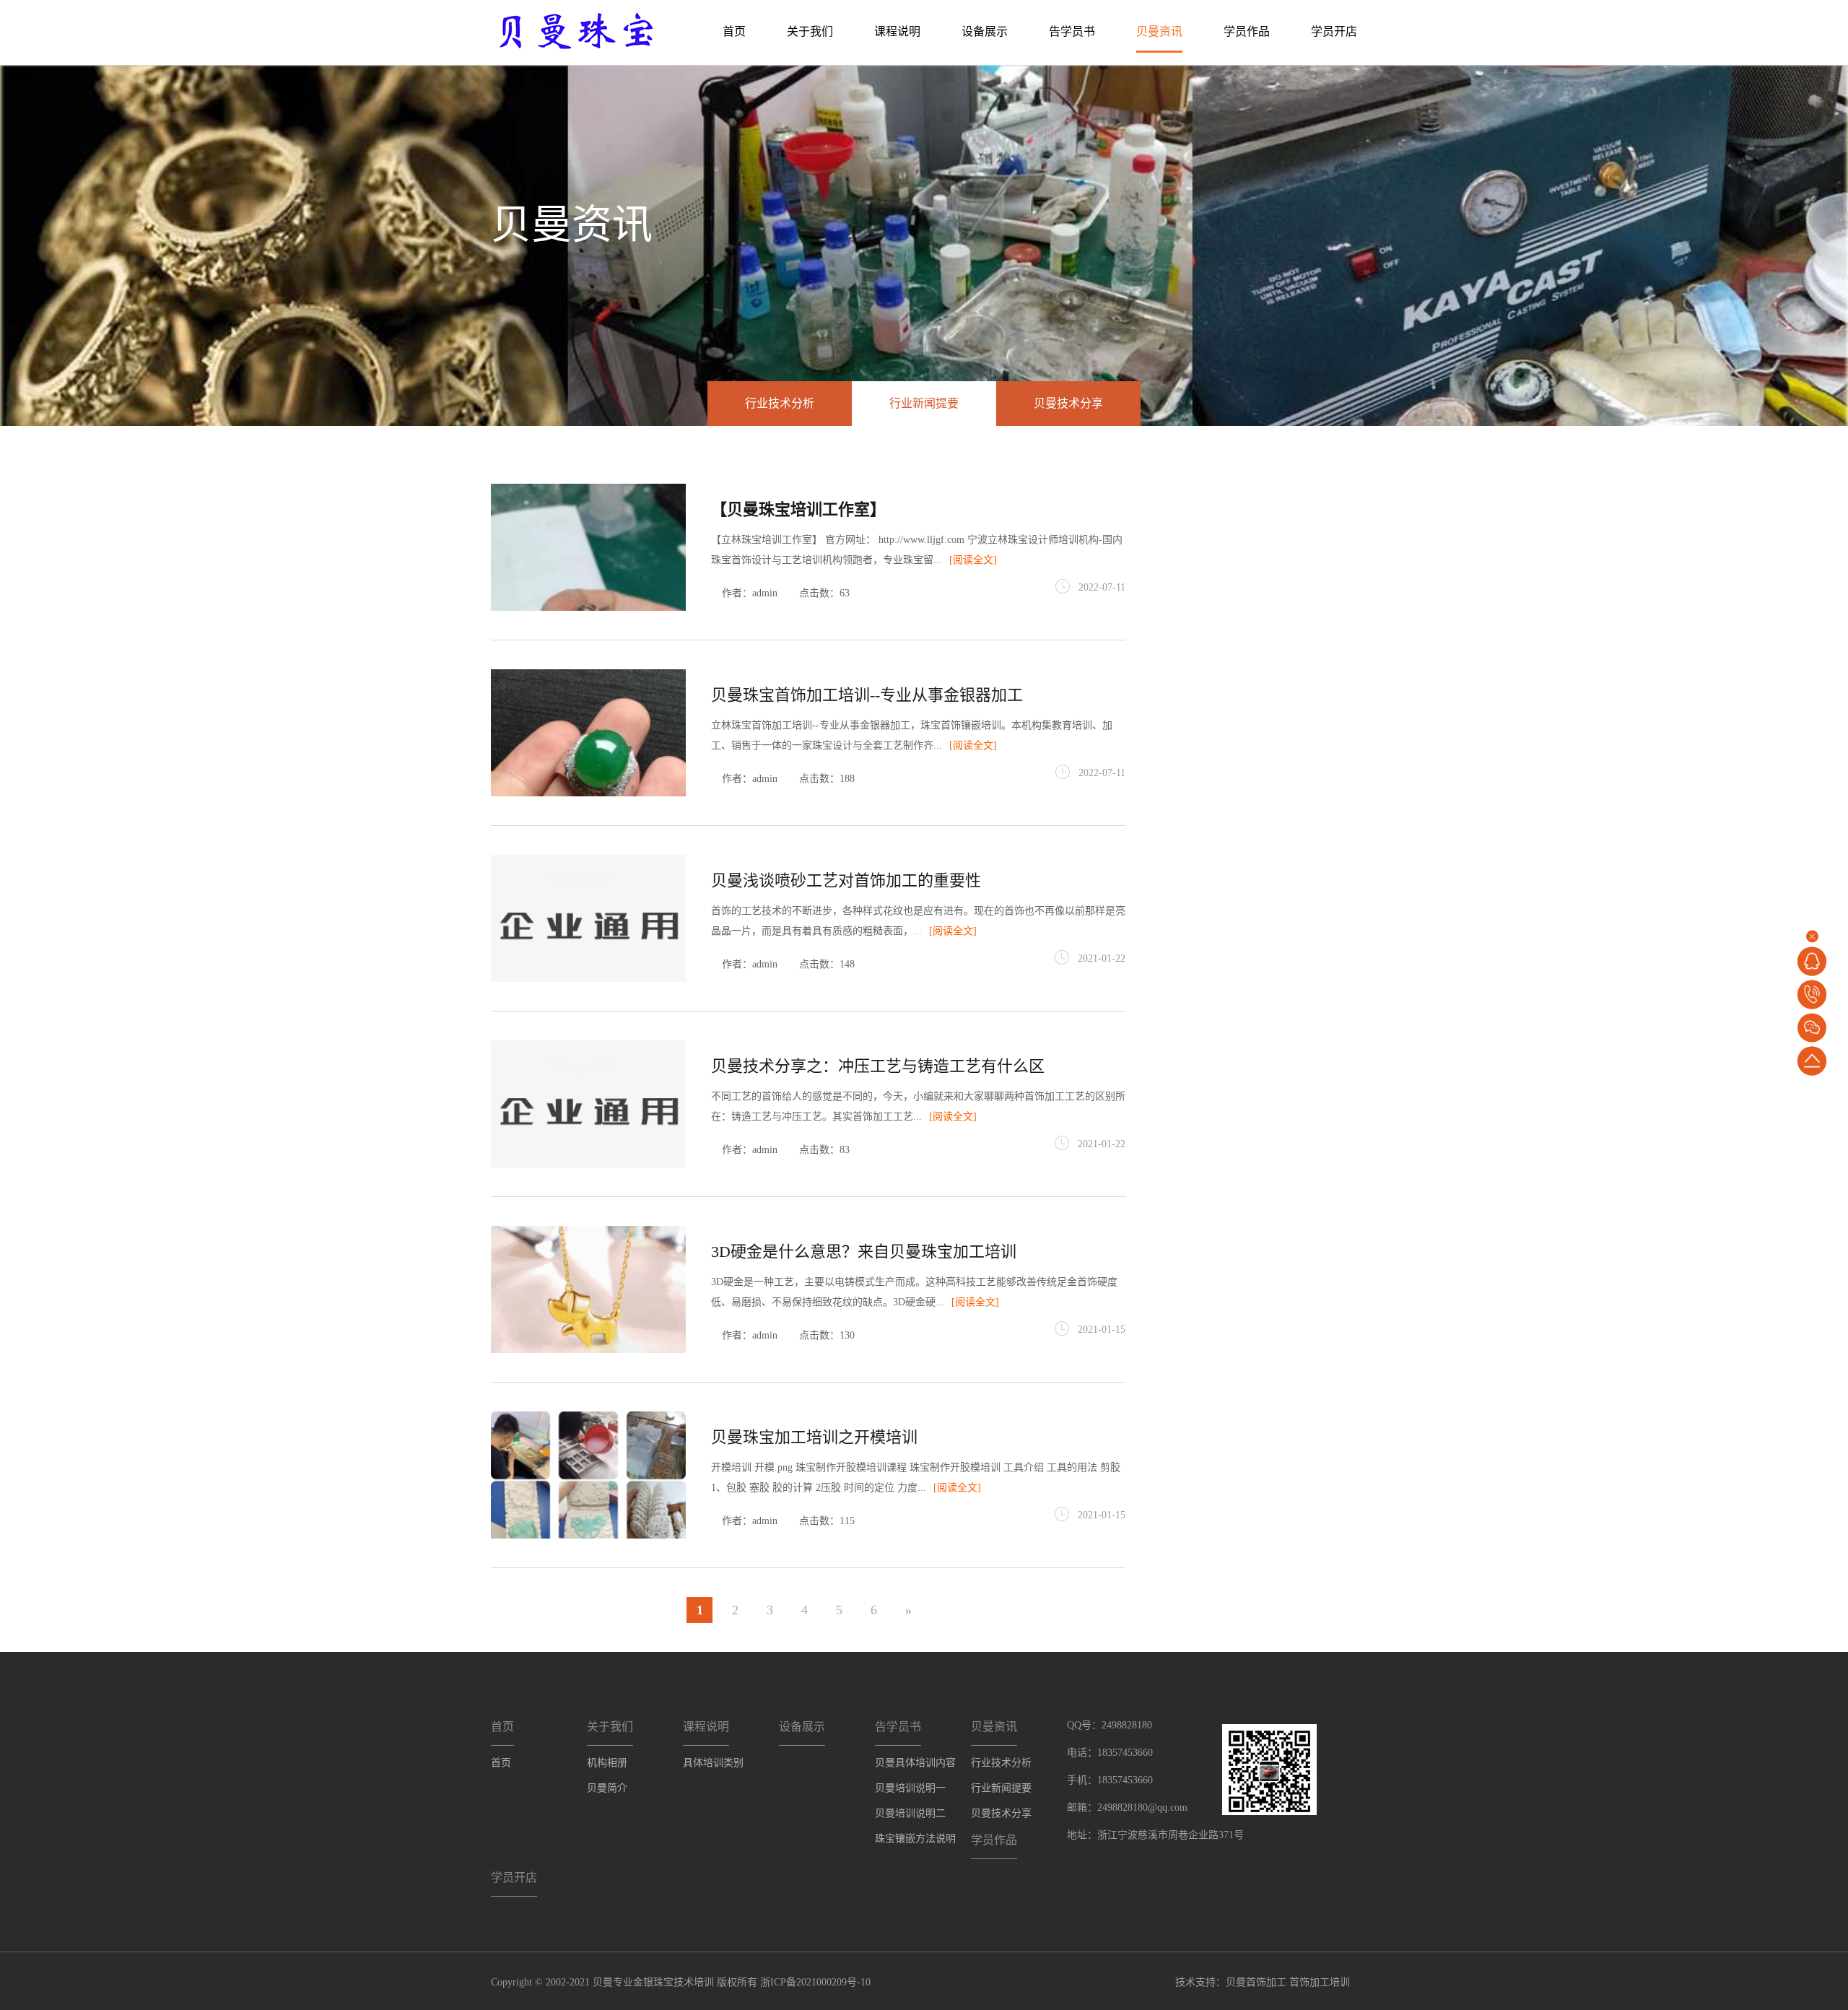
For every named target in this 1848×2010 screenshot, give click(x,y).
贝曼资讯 (1159, 31)
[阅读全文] (973, 560)
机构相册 (607, 1763)
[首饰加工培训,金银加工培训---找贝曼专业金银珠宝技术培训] (576, 30)
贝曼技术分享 (1068, 403)
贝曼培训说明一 (910, 1788)
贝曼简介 (607, 1788)
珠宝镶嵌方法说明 (915, 1839)
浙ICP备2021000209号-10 (815, 1982)
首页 (734, 31)
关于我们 (810, 31)
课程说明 (897, 31)
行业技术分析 (780, 403)
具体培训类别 (713, 1763)
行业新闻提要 (924, 403)
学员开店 (1334, 31)
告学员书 (1072, 31)
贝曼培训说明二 (910, 1813)
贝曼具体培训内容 (915, 1763)
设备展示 (985, 31)
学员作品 (1247, 31)
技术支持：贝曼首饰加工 (1231, 1982)
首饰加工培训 (1320, 1982)
